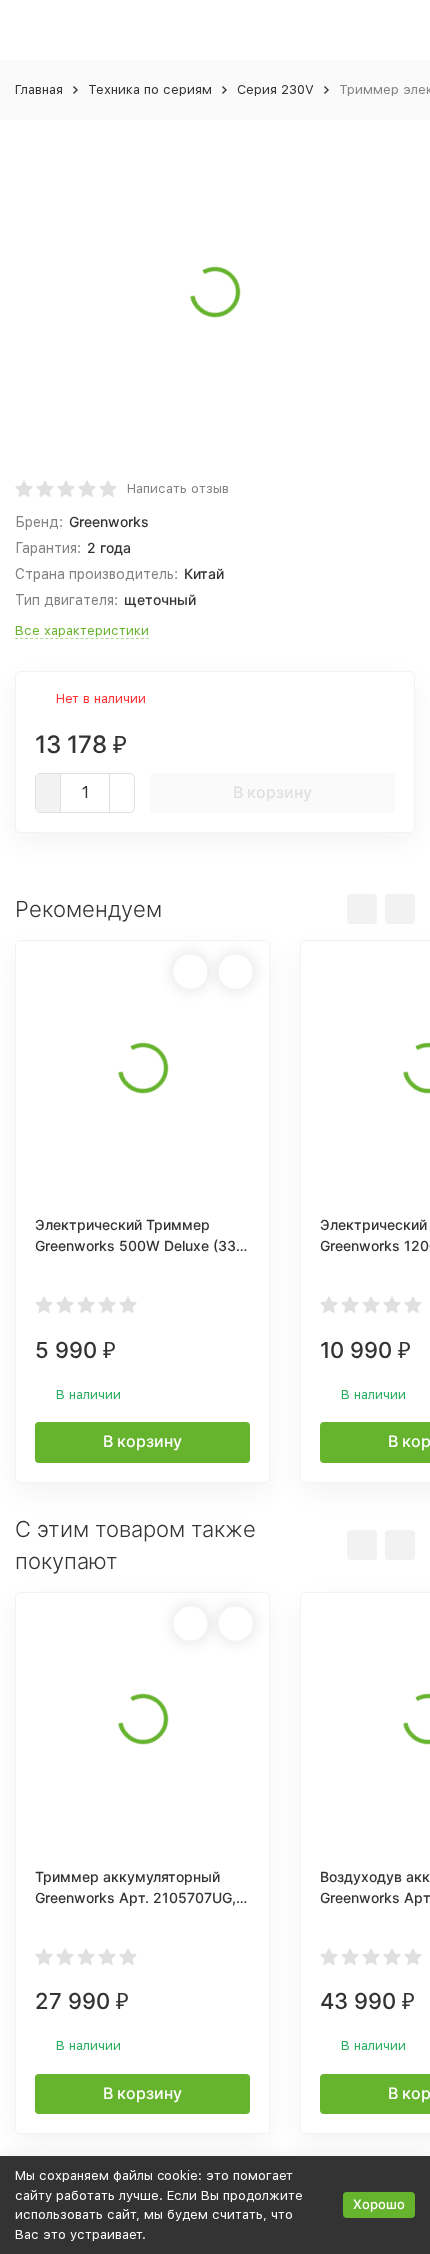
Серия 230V (275, 89)
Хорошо (379, 2204)
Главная (39, 89)
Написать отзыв (178, 488)
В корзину (272, 792)
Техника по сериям (150, 89)
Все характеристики (82, 630)
